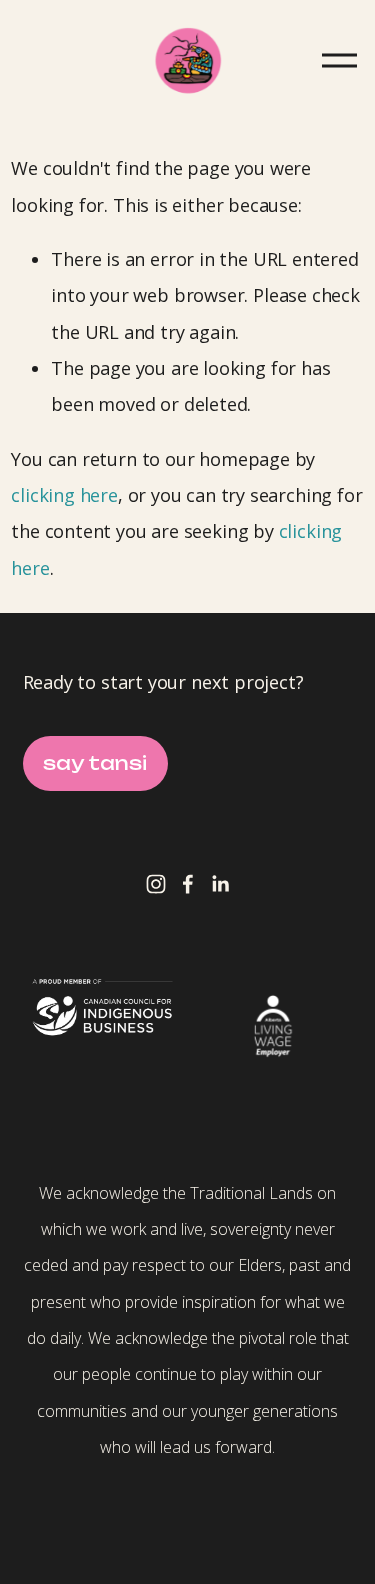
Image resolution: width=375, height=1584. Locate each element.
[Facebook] (188, 884)
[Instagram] (156, 884)
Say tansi (95, 763)
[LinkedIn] (220, 884)
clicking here (64, 495)
